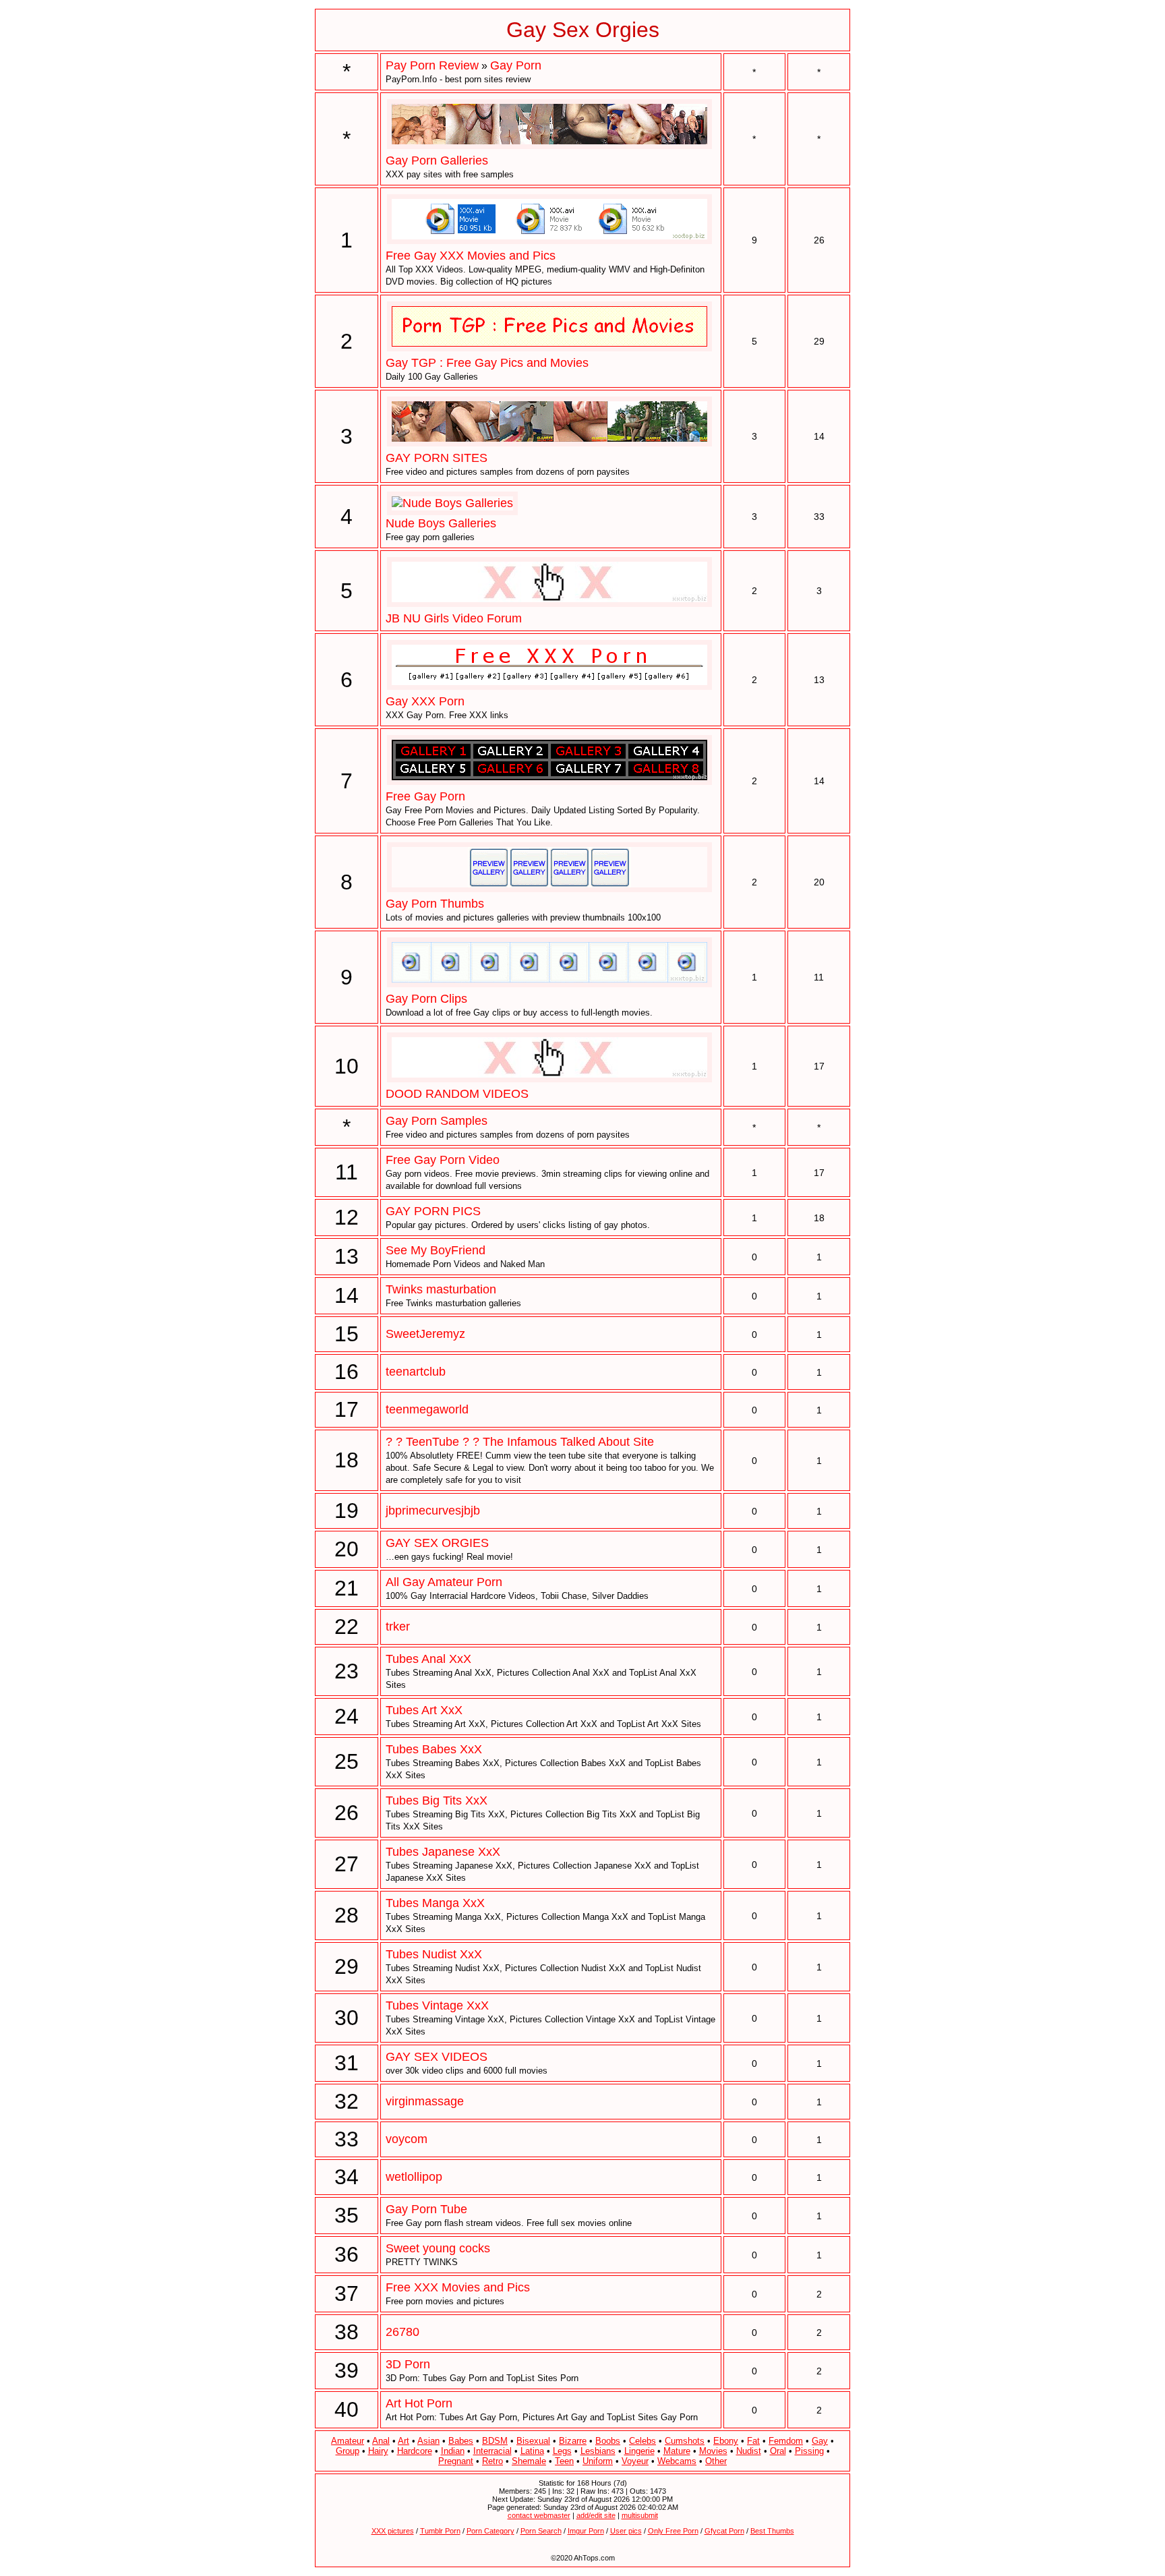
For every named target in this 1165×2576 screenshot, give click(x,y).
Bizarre (573, 2441)
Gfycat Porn (724, 2531)
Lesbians (598, 2451)
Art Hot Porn (419, 2403)
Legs (562, 2451)
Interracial (492, 2451)
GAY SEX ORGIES (437, 1543)
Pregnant (456, 2461)
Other (716, 2461)
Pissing (809, 2451)
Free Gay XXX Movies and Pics (471, 256)
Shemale (529, 2461)
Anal (381, 2441)
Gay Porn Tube (426, 2209)
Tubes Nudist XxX (434, 1954)
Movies (713, 2451)
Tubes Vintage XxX (437, 2006)
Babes (461, 2441)
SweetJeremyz (425, 1334)
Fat (753, 2441)
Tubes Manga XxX (435, 1903)
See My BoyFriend (436, 1250)
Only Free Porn (673, 2531)
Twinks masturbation (441, 1289)
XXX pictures (393, 2531)
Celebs (643, 2441)
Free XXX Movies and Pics (458, 2287)
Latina (532, 2451)
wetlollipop (414, 2177)
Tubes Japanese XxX (443, 1852)
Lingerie (639, 2451)
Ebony (726, 2441)
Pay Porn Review (432, 65)
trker (398, 1627)
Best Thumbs (772, 2531)
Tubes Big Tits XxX (437, 1801)
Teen (564, 2461)
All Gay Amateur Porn (444, 1582)
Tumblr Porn (440, 2531)
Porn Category (490, 2531)
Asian (428, 2441)
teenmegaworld (427, 1409)
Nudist (749, 2451)
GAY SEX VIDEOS (437, 2057)
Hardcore (415, 2451)
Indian (453, 2451)
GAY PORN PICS (433, 1211)
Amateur (348, 2441)
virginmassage (425, 2101)
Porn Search (541, 2531)
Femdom (786, 2441)
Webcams (677, 2461)
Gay (820, 2441)
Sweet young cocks (438, 2248)
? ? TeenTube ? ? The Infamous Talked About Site (520, 1442)
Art (404, 2441)
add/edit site (596, 2515)
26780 (402, 2332)
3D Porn (408, 2364)
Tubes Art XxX (424, 1710)
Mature (677, 2451)
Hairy (378, 2451)
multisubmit (640, 2515)
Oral (778, 2451)
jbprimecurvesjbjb (433, 1511)
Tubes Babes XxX (434, 1749)
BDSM (495, 2441)
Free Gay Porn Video (443, 1160)
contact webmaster (539, 2515)
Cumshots (685, 2441)
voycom (407, 2139)
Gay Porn (516, 65)
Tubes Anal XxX (428, 1659)
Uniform (598, 2461)
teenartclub (416, 1372)
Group (348, 2451)
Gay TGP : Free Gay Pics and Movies (487, 363)
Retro (492, 2461)
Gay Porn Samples (437, 1121)
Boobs (608, 2441)
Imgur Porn (586, 2531)
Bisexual (533, 2441)
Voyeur (635, 2461)
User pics (626, 2531)
